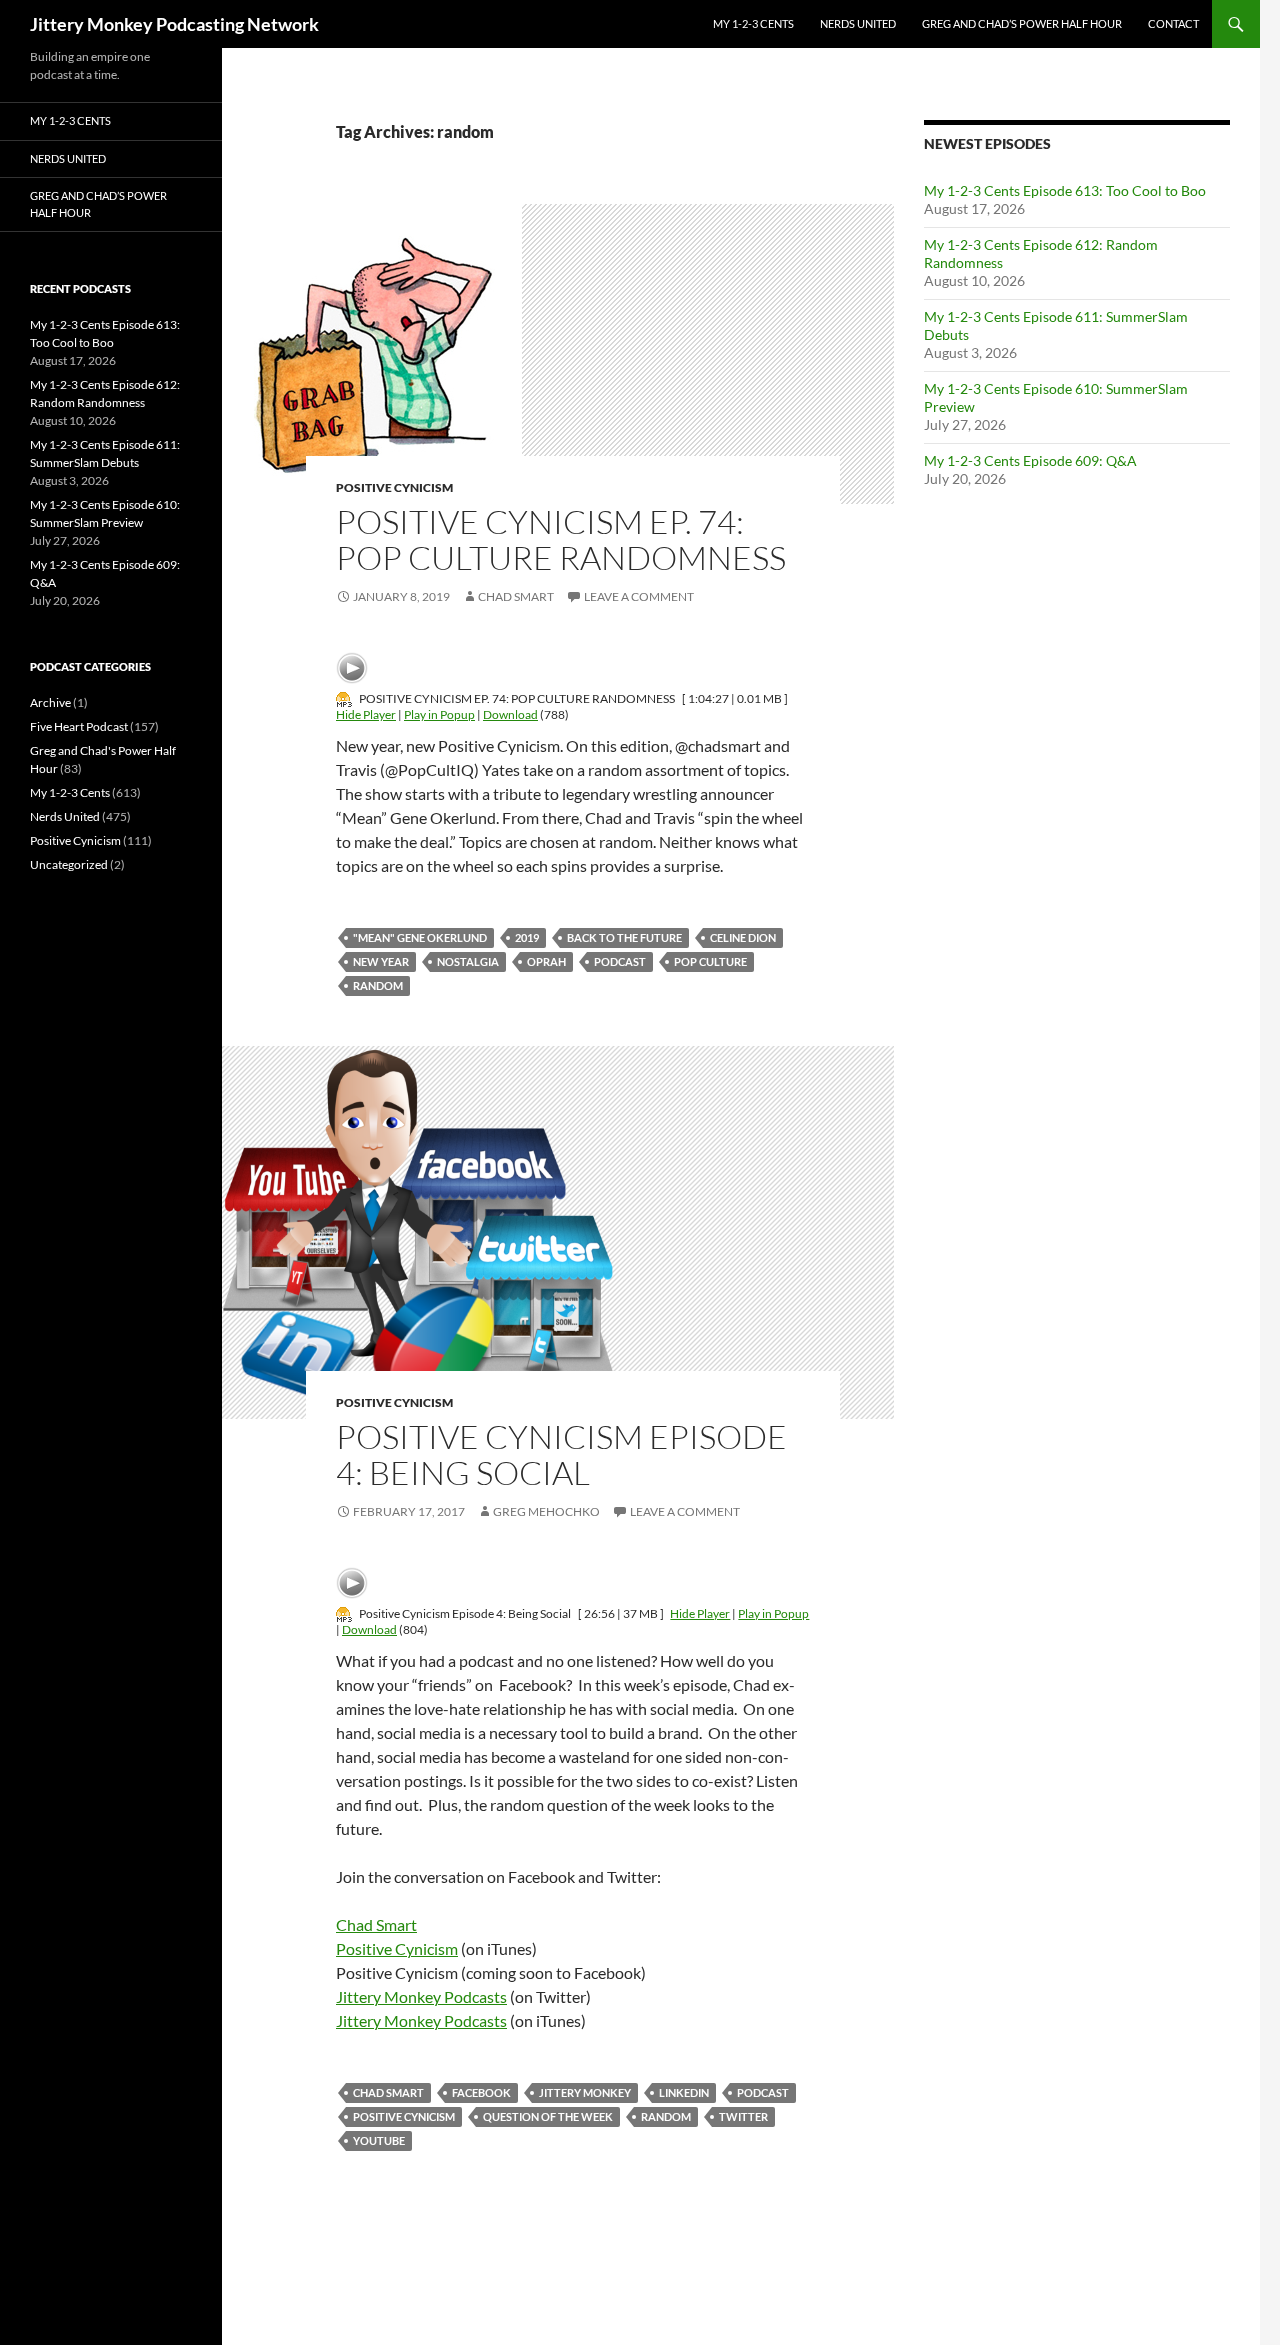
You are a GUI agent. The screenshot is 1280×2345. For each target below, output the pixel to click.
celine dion (743, 937)
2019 (527, 937)
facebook (481, 2092)
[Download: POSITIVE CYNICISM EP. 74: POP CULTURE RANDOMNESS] (344, 698)
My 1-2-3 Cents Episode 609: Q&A (1030, 460)
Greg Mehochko (546, 1511)
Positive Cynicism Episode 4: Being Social (561, 1454)
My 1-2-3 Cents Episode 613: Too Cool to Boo (1065, 190)
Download (510, 714)
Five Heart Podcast (79, 726)
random (378, 985)
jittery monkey (585, 2092)
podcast (620, 961)
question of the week (548, 2116)
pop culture (710, 961)
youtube (379, 2140)
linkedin (684, 2092)
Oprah (546, 961)
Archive (50, 702)
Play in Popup (439, 714)
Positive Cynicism (394, 487)
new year (381, 961)
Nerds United (858, 23)
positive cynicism (404, 2116)
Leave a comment (639, 596)
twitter (743, 2116)
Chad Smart (516, 596)
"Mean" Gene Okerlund (420, 937)
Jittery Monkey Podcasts (421, 1996)
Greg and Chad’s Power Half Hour (1022, 23)
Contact (1173, 23)
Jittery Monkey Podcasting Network (174, 24)
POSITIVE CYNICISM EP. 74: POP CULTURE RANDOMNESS (561, 539)
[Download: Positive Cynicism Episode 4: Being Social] (344, 1613)
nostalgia (468, 961)
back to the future (624, 937)
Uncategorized (69, 864)
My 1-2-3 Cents (753, 23)
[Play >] (352, 668)
